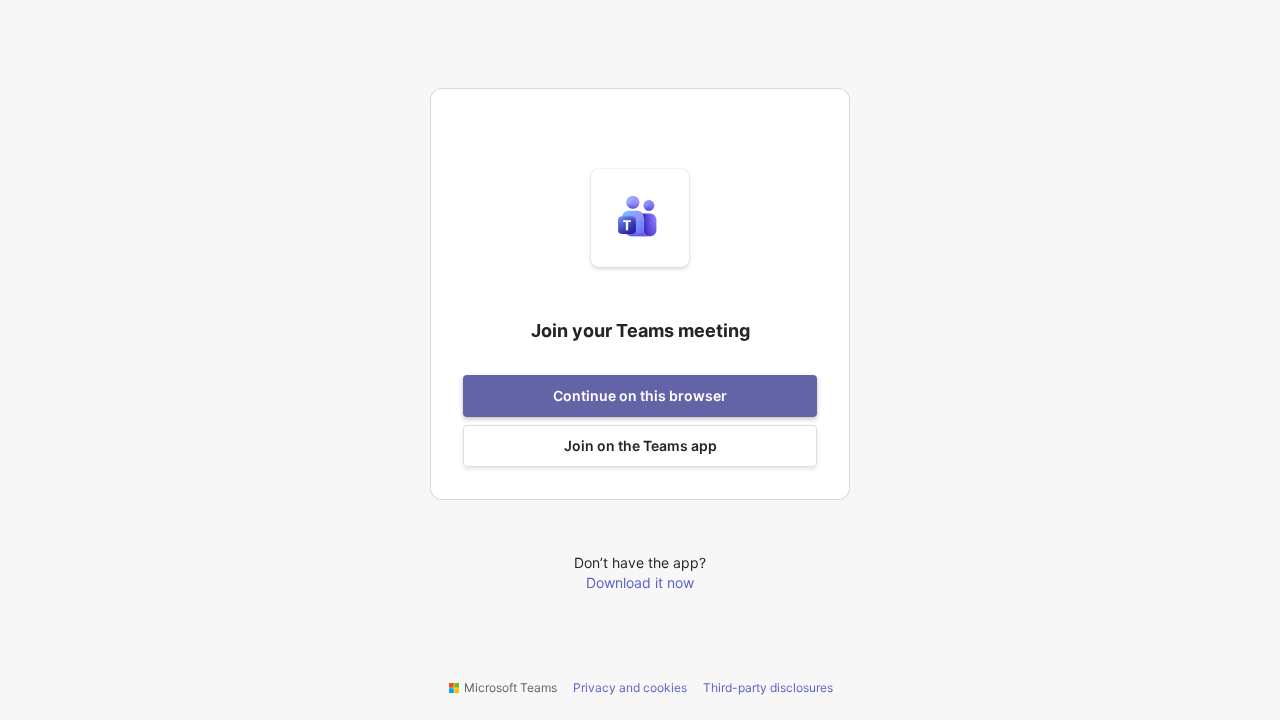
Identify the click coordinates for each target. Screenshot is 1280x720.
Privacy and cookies (630, 687)
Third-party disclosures (768, 687)
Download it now (640, 582)
